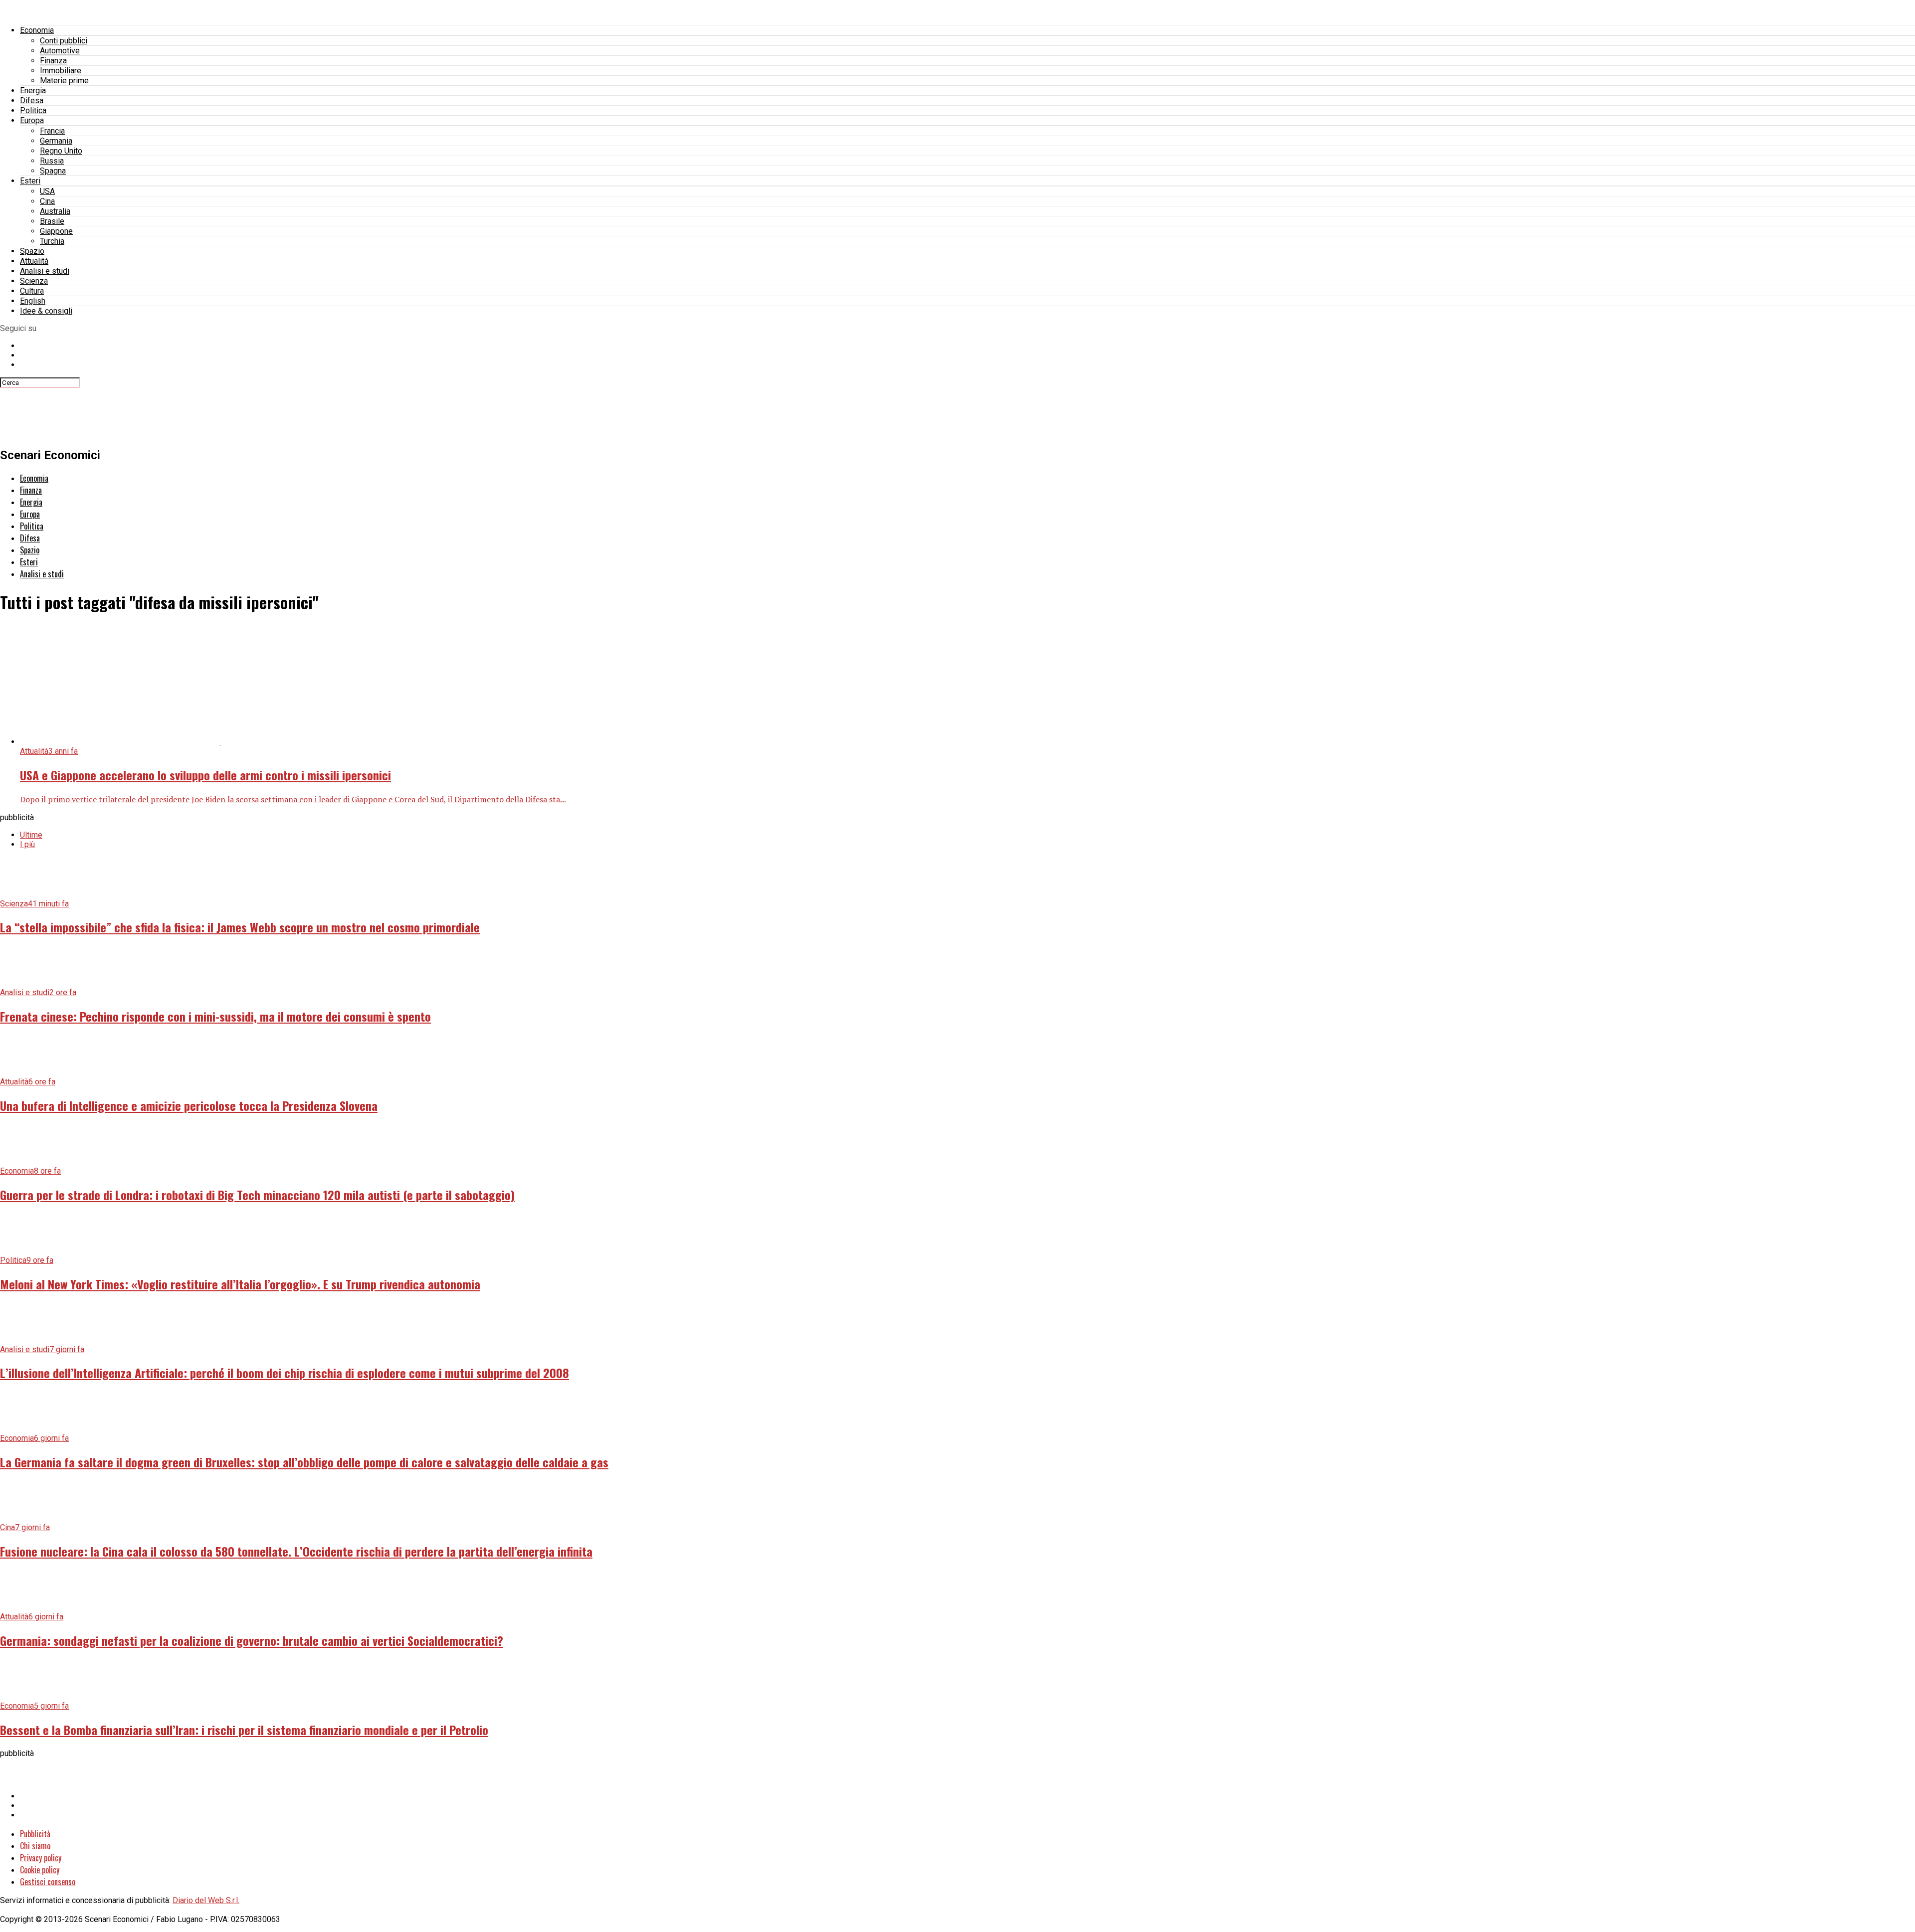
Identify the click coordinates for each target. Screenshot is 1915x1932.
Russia (52, 161)
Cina (47, 201)
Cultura (32, 291)
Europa (32, 120)
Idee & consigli (46, 311)
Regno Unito (61, 151)
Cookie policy (40, 1870)
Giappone (56, 231)
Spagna (53, 171)
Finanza (53, 61)
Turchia (52, 241)
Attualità (34, 261)
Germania (56, 141)
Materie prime (64, 81)
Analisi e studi (45, 271)
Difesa (32, 100)
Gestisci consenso (48, 1882)
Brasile (52, 221)
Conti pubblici (64, 41)
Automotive (60, 51)
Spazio (32, 251)
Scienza (34, 281)
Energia (33, 90)
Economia (37, 30)
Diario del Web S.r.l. (206, 1900)
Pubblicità (35, 1834)
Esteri (30, 181)
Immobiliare (61, 71)
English (33, 301)
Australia (55, 211)
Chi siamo (35, 1846)
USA (47, 191)
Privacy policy (41, 1858)
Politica (33, 110)
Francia (52, 131)
